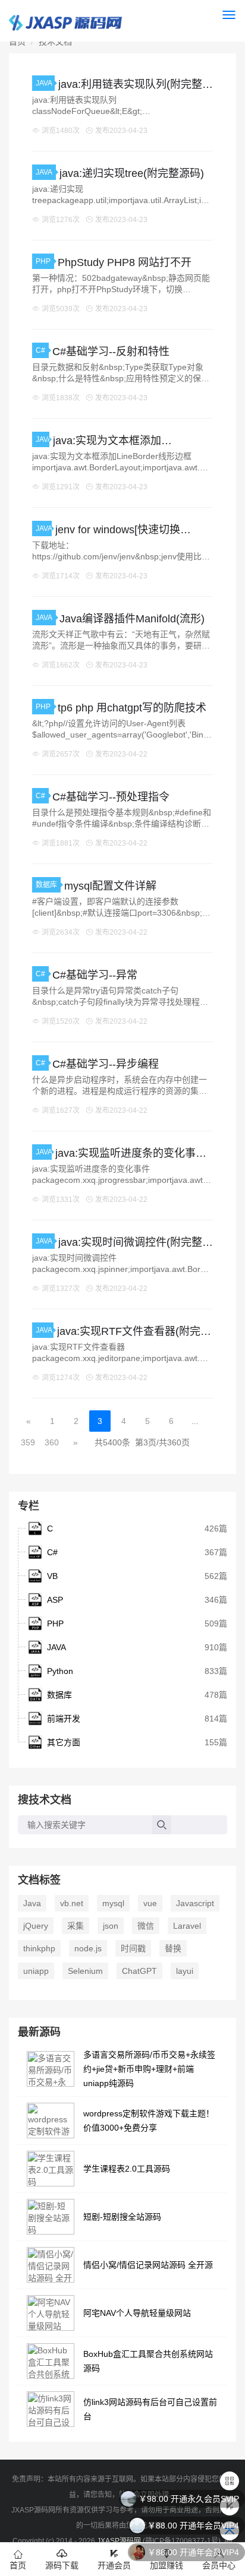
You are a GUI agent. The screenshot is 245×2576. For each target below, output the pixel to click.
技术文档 (55, 42)
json (111, 1926)
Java (32, 1903)
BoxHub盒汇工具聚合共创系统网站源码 (148, 2361)
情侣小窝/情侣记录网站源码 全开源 (148, 2265)
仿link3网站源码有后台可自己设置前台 (150, 2409)
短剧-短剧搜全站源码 (122, 2217)
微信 (146, 1926)
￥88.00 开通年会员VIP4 (193, 2526)
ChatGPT (139, 1971)
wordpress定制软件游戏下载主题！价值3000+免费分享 (149, 2121)
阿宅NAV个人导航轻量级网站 (137, 2313)
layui (185, 1971)
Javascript (195, 1903)
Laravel (187, 1926)
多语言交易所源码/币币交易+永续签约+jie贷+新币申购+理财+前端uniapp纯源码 (149, 2069)
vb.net (72, 1903)
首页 (17, 42)
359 (28, 1442)
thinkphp (39, 1948)
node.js (88, 1948)
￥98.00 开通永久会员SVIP (189, 2499)
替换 (173, 1948)
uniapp (36, 1971)
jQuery (36, 1926)
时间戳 (133, 1948)
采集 (76, 1926)
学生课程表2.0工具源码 (127, 2169)
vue (150, 1903)
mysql (113, 1903)
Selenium (85, 1971)
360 (52, 1442)
